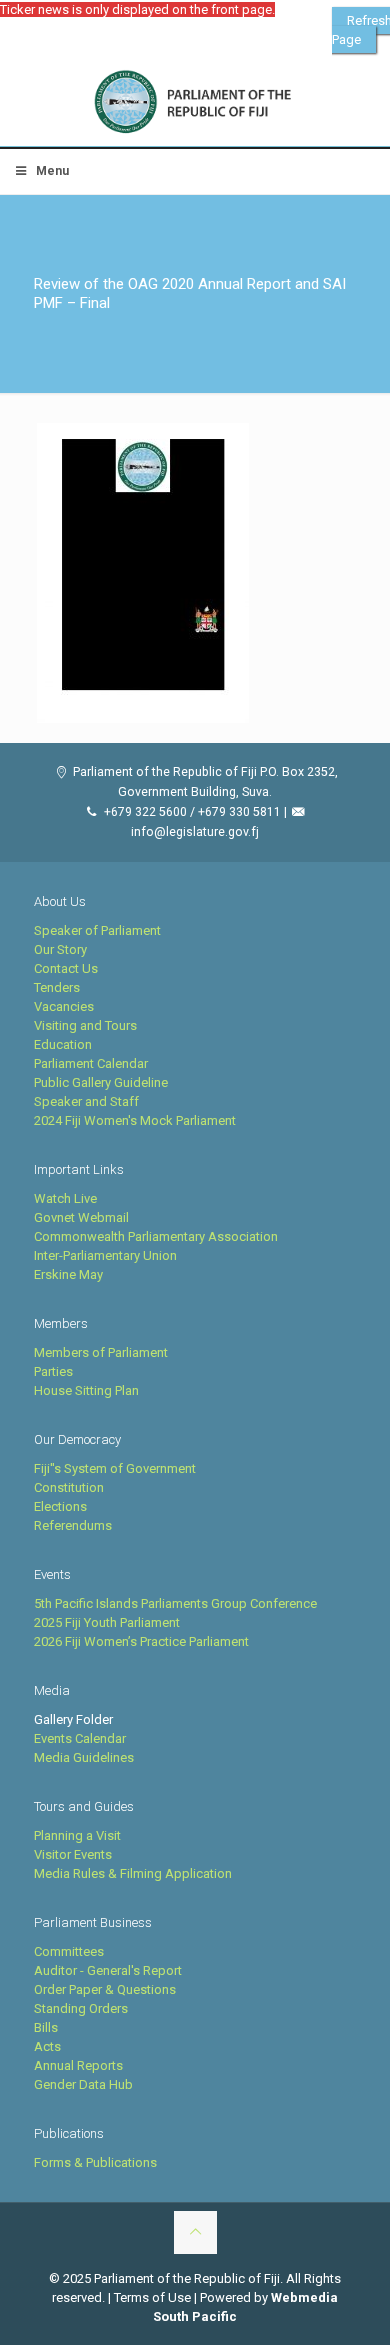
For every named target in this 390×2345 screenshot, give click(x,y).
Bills (46, 2027)
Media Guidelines (84, 1757)
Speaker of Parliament (97, 930)
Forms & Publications (95, 2162)
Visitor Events (73, 1854)
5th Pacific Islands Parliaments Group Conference (175, 1603)
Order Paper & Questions (105, 1989)
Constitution (69, 1487)
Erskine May (68, 1274)
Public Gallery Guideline (101, 1082)
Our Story (60, 949)
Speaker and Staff (86, 1101)
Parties (53, 1371)
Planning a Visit (77, 1835)
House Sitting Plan (86, 1390)
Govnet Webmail (81, 1217)
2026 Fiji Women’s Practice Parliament (141, 1641)
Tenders (57, 987)
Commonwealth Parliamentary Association (156, 1236)
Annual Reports (78, 2065)
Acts (47, 2046)
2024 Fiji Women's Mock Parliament (135, 1120)
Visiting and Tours (85, 1025)
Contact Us (66, 968)
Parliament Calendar (91, 1063)
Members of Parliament (101, 1352)
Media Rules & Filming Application (133, 1873)
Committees (69, 1951)
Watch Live (65, 1198)
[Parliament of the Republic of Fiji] (195, 102)
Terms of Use (152, 2297)
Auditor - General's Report (108, 1970)
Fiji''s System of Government (115, 1468)
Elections (60, 1506)
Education (63, 1044)
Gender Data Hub (83, 2084)
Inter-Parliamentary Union (105, 1255)
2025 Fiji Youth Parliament (107, 1622)
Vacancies (64, 1006)
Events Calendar (80, 1738)
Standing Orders (81, 2008)
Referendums (73, 1525)
